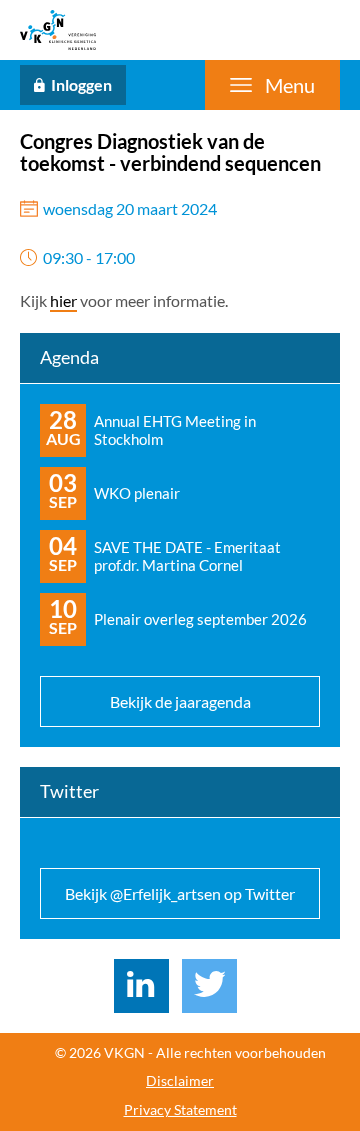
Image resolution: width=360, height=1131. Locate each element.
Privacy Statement (180, 1110)
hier (63, 300)
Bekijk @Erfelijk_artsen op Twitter (180, 893)
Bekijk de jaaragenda (180, 701)
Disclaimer (180, 1081)
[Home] (58, 30)
